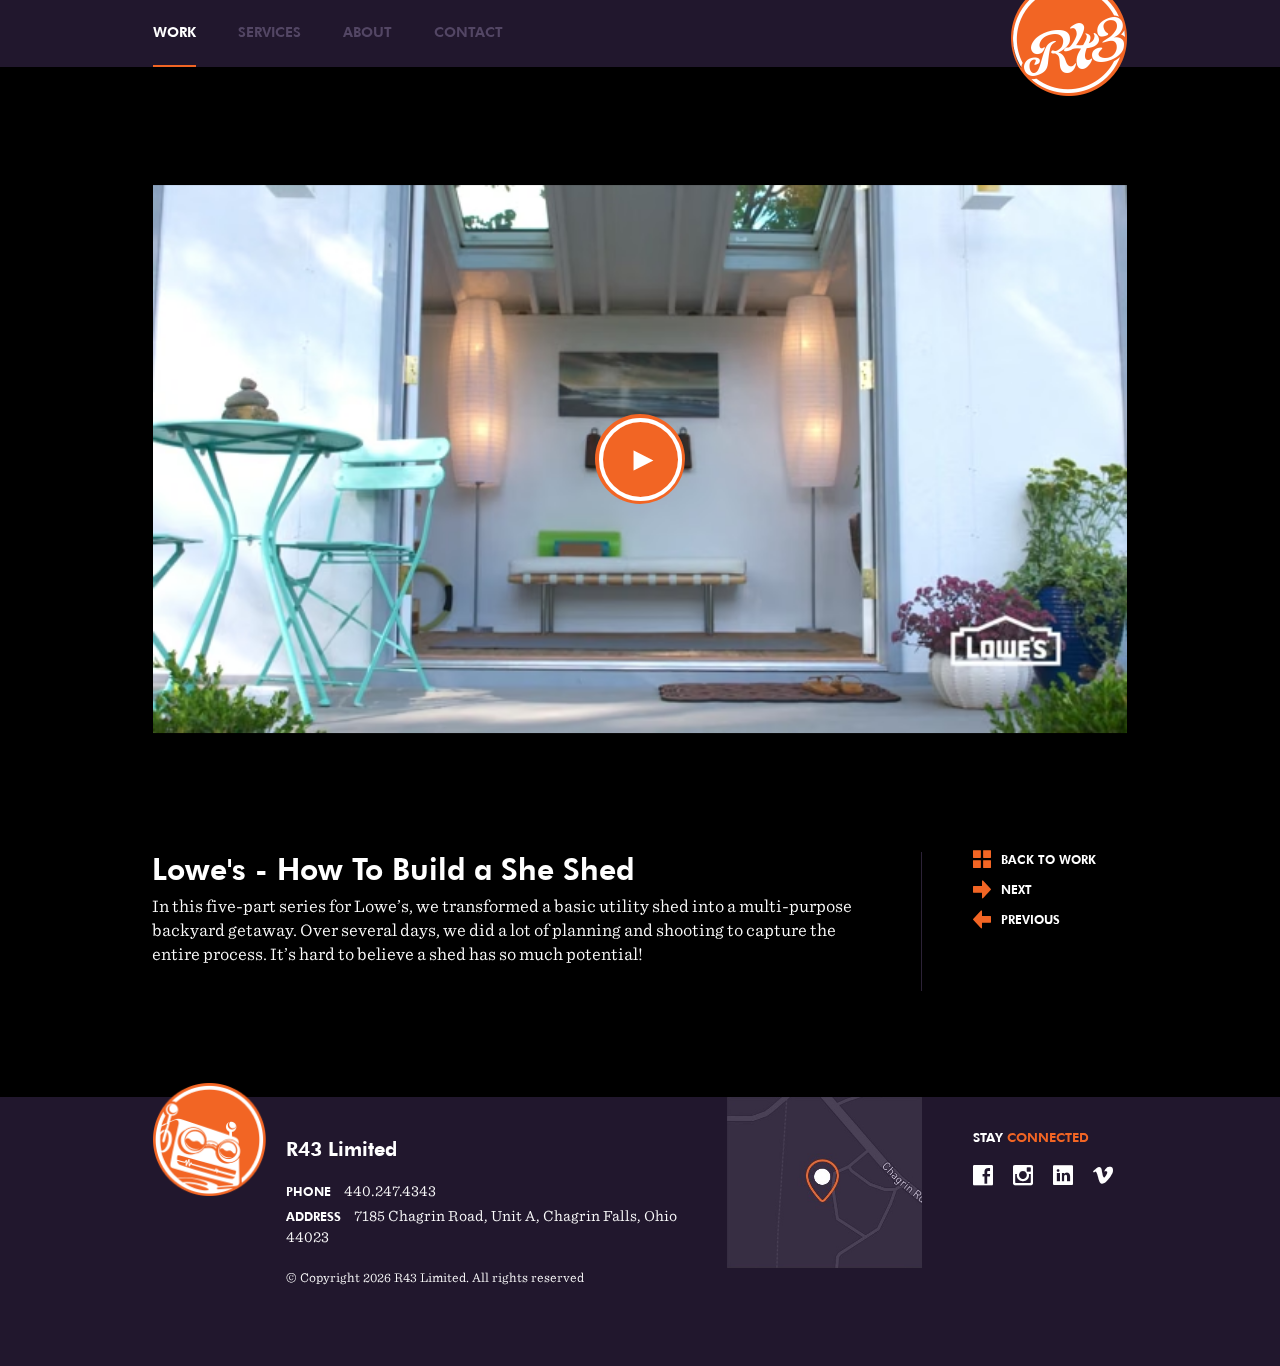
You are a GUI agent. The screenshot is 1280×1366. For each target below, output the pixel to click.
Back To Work (1048, 859)
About (367, 32)
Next (1016, 889)
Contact (468, 32)
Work (174, 32)
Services (269, 32)
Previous (1030, 919)
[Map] (824, 1182)
